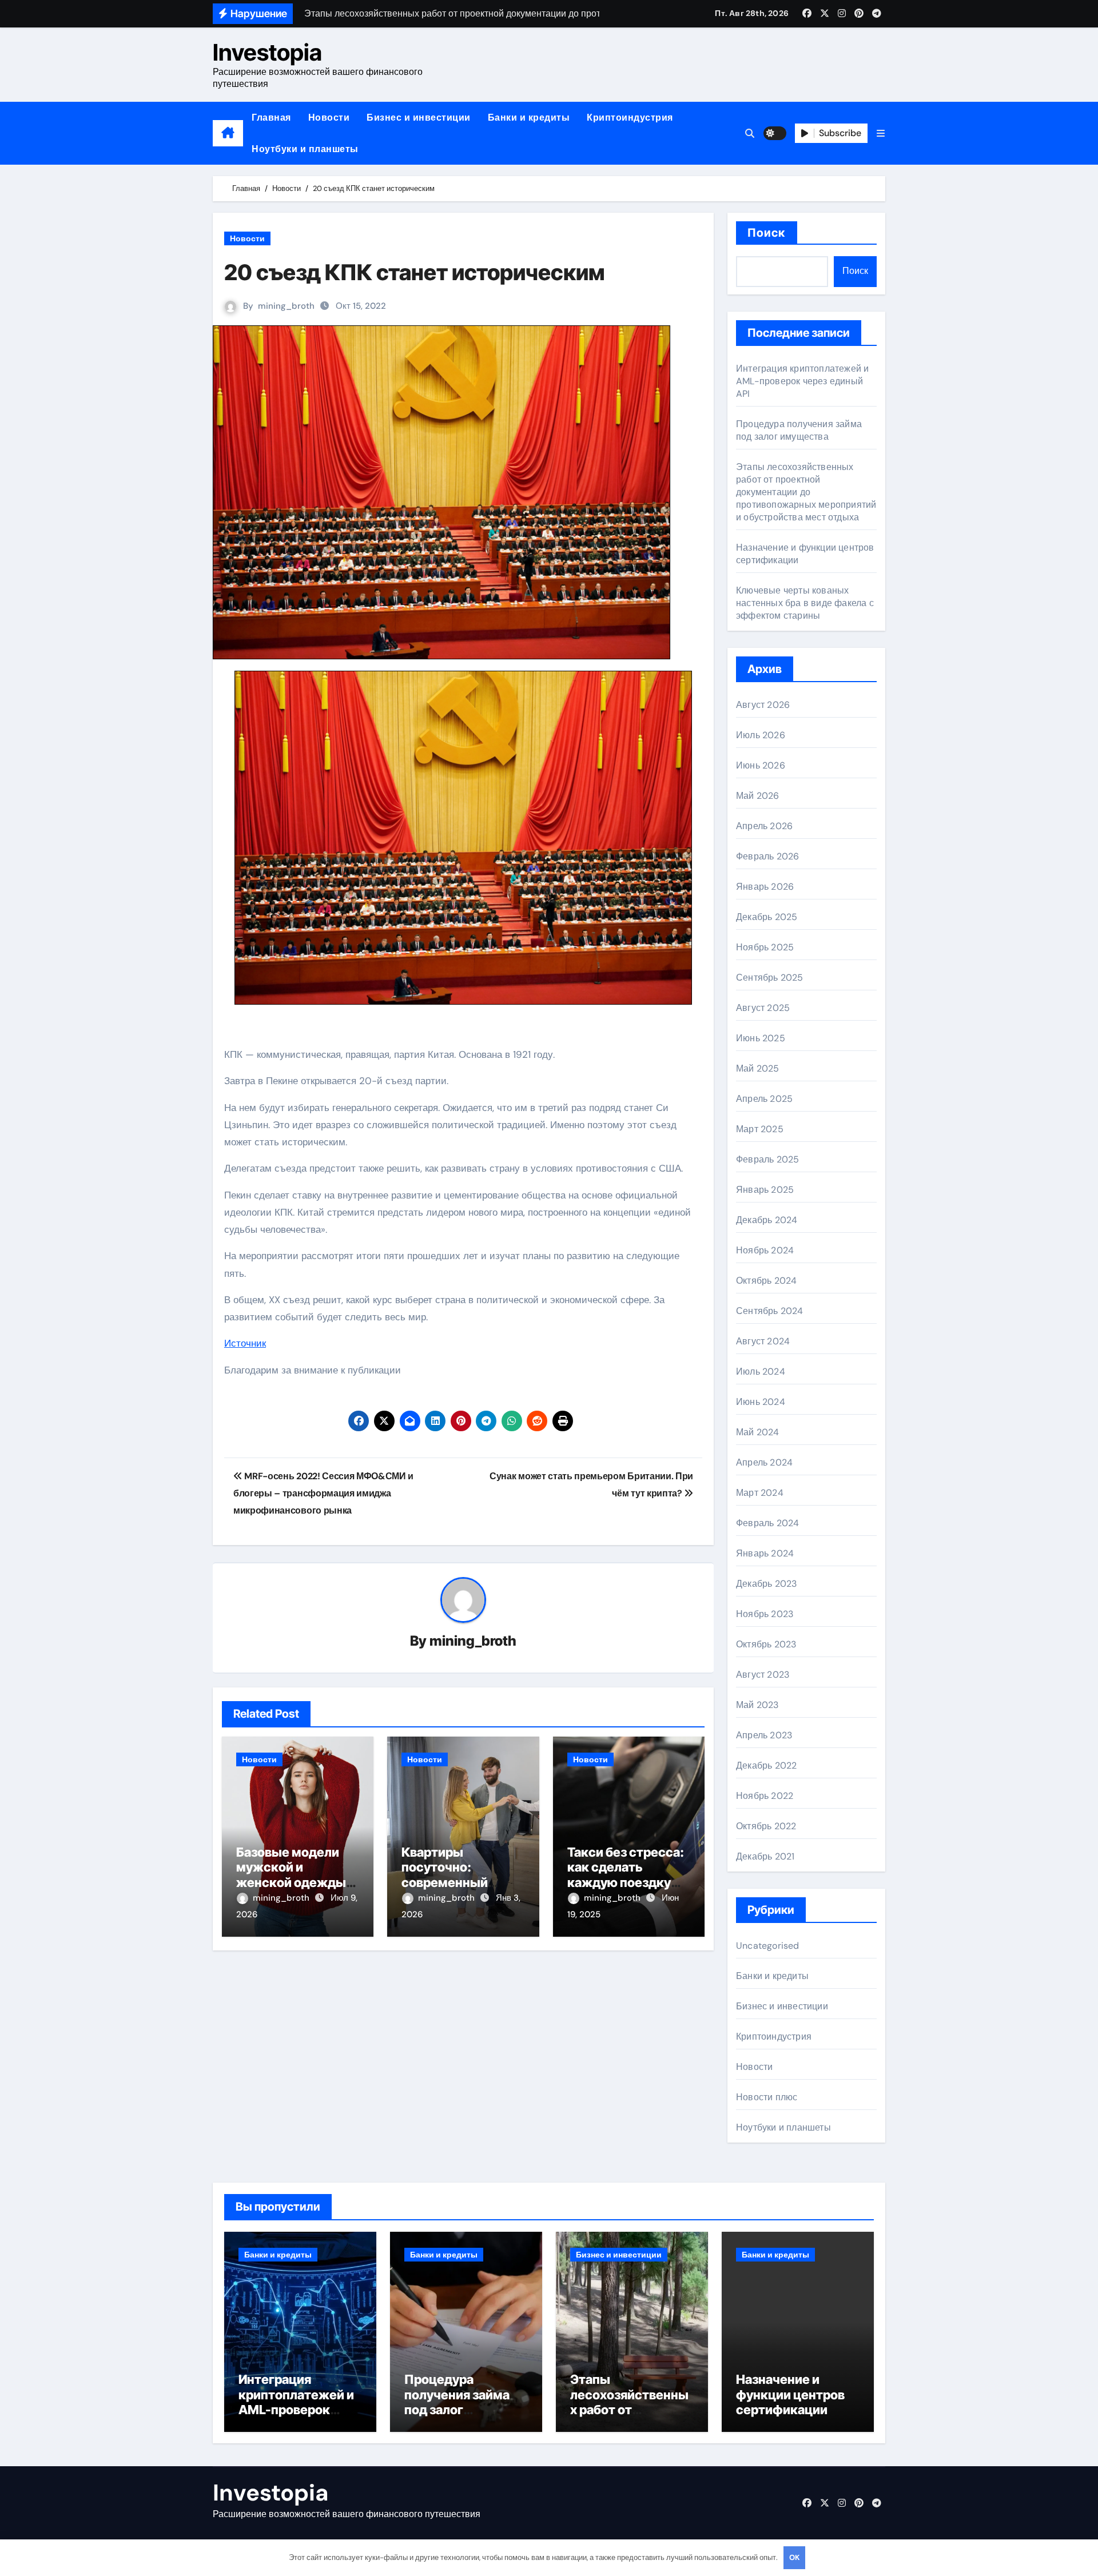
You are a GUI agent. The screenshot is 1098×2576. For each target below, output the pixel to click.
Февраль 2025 (767, 1159)
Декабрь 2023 (766, 1584)
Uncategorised (768, 1946)
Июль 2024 (761, 1371)
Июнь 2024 (761, 1402)
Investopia (267, 52)
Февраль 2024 (767, 1523)
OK (794, 2557)
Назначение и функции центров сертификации (790, 2394)
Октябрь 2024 (766, 1281)
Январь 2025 (765, 1190)
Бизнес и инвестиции (419, 118)
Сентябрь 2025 (770, 978)
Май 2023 (757, 1705)
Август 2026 (763, 705)
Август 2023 (763, 1675)
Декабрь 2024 (767, 1220)
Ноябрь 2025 (765, 947)
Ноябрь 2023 (765, 1614)
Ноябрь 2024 (765, 1250)
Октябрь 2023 (766, 1644)
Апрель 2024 (764, 1462)
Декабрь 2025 (767, 917)
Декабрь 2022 (766, 1765)
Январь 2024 (765, 1553)
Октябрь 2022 (766, 1826)
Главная (271, 118)
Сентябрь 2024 (770, 1311)
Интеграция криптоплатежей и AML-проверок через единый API (802, 381)
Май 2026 (758, 796)
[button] (881, 134)
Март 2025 (760, 1129)
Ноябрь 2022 (765, 1796)
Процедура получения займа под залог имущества (799, 430)
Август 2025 (763, 1008)
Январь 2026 (765, 887)
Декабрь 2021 (765, 1856)
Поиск (767, 233)
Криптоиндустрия (630, 118)
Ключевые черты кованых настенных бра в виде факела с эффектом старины (805, 603)
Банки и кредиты (529, 118)
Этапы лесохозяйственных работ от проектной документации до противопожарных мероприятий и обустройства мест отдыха (806, 492)
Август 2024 (763, 1341)
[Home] (228, 133)
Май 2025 (758, 1068)
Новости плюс (767, 2097)
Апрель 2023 (764, 1735)
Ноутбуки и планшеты (305, 149)
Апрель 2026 (764, 826)
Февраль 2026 (767, 856)
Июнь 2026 (761, 765)
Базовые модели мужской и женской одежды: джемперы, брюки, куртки (296, 1882)
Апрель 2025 (764, 1099)
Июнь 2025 (761, 1038)
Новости (329, 118)
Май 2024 (758, 1432)
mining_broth (286, 306)
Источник (245, 1343)
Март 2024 (760, 1493)
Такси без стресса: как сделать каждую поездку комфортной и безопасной (626, 1882)
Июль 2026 (761, 735)
